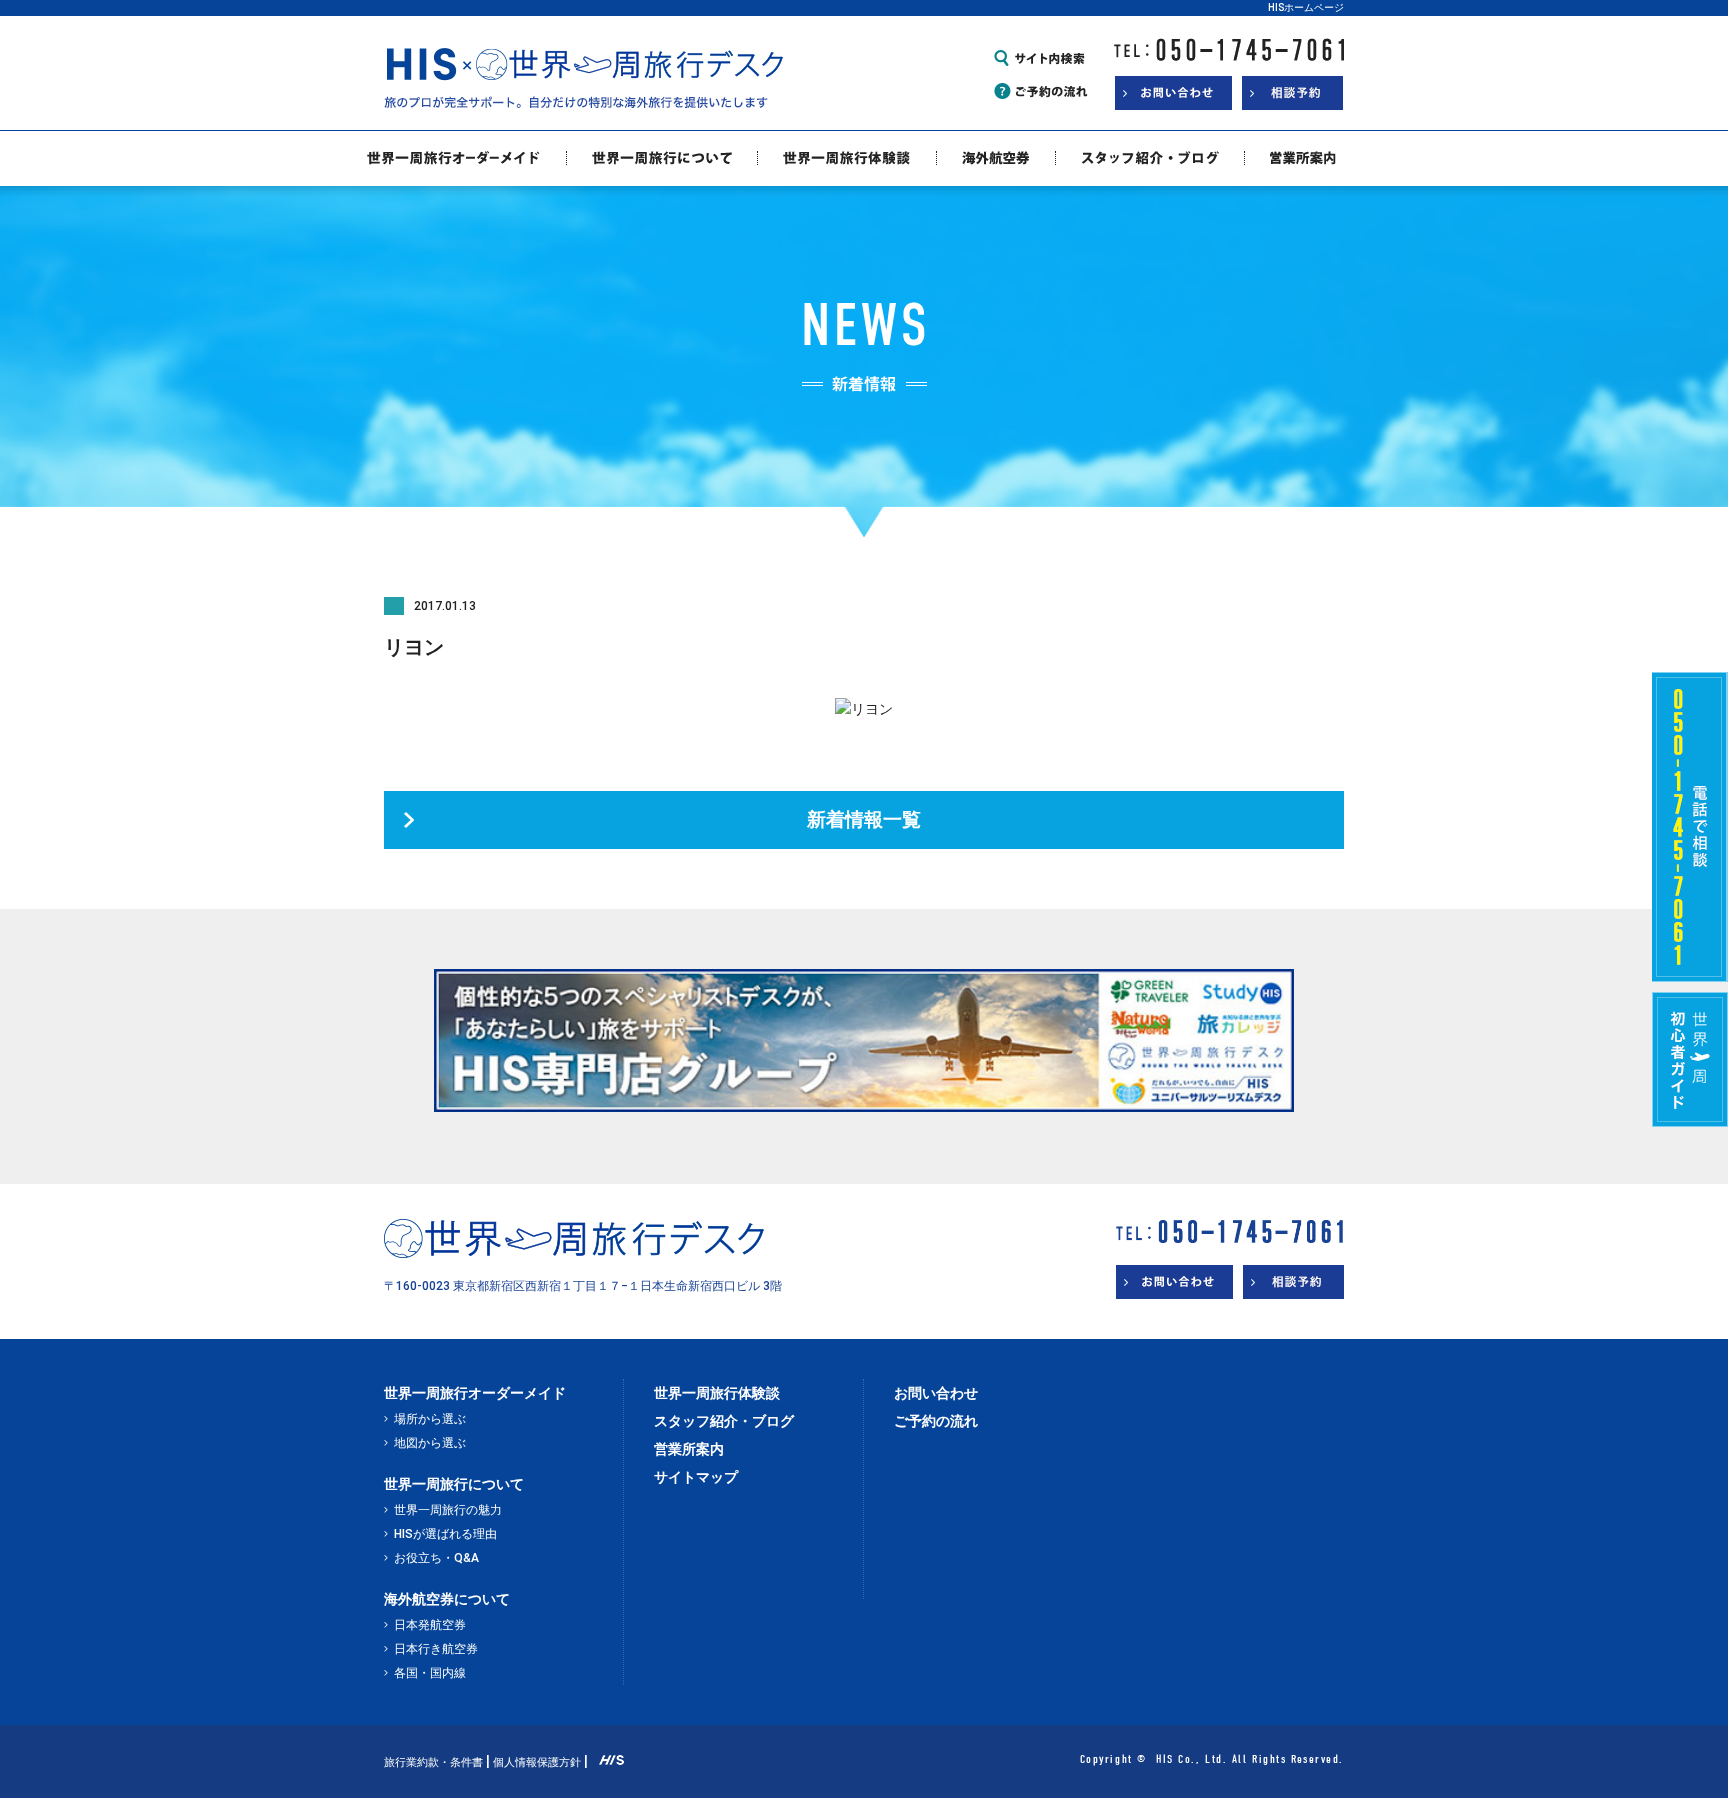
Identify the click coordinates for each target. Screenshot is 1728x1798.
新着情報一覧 (864, 820)
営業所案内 (689, 1449)
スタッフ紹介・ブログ (724, 1421)
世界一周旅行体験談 (717, 1393)
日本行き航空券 (436, 1649)
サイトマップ (696, 1477)
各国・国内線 (430, 1673)
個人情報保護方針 (537, 1762)
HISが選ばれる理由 (445, 1534)
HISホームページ (1306, 7)
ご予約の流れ (936, 1421)
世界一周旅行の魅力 (448, 1510)
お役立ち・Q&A (436, 1558)
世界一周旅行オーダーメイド (475, 1393)
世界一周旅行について (454, 1484)
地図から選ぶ (430, 1443)
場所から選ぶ (430, 1419)
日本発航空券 (430, 1625)
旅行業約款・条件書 (433, 1762)
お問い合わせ (936, 1393)
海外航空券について (447, 1599)
